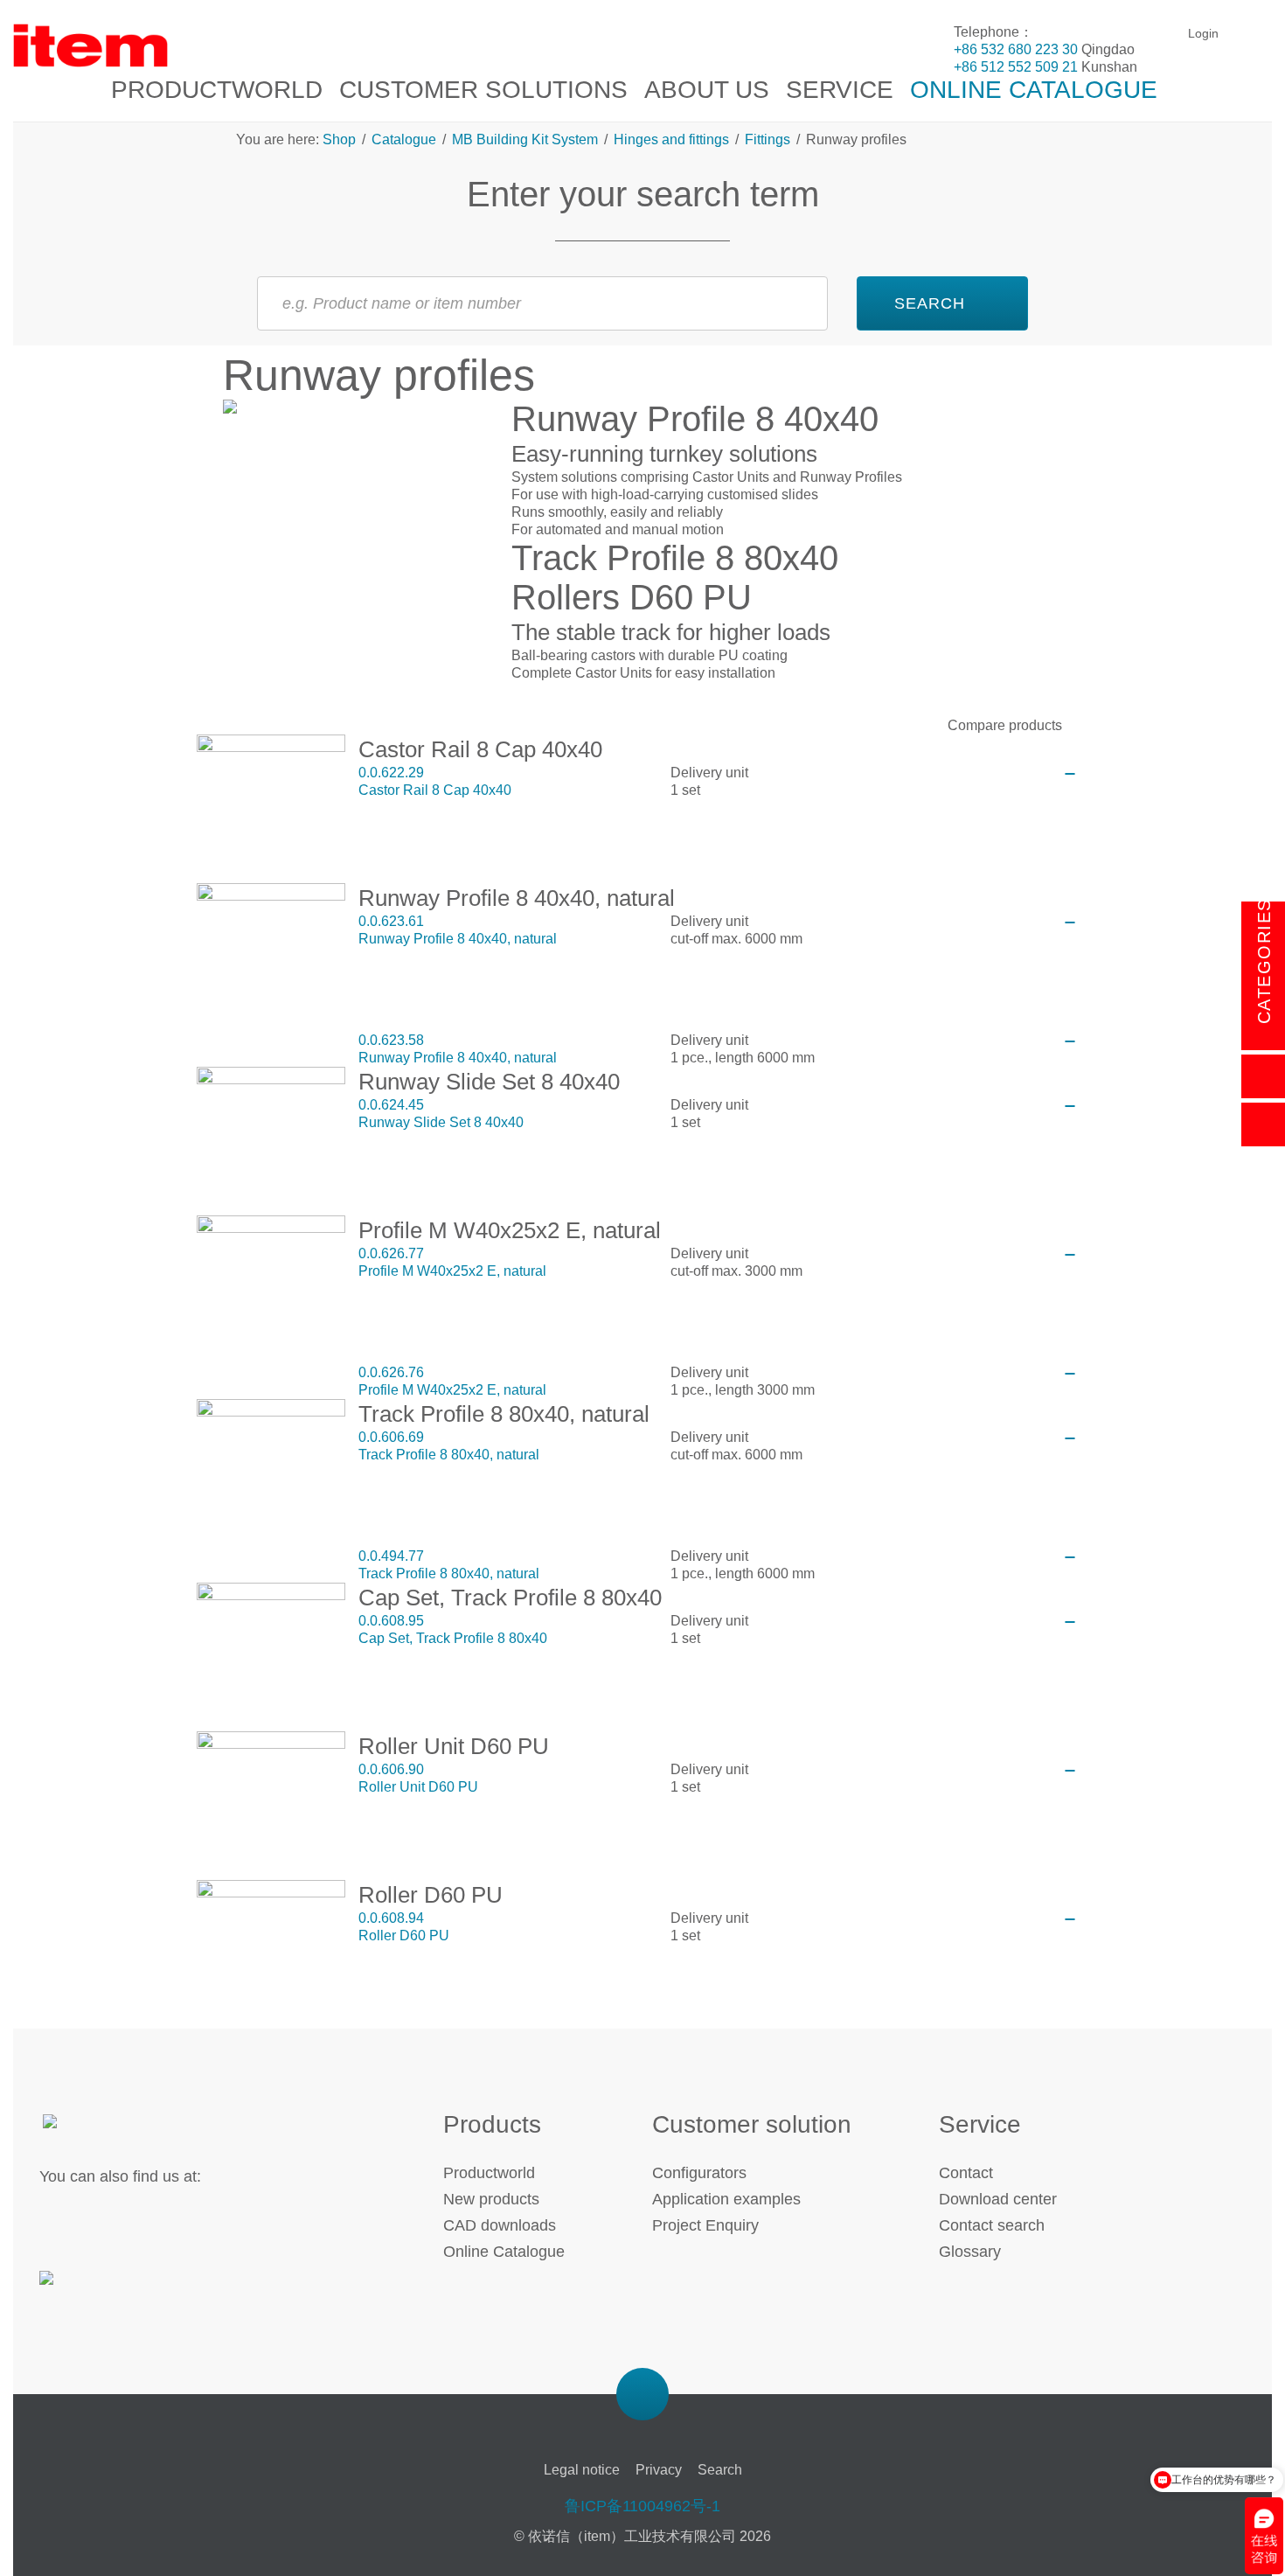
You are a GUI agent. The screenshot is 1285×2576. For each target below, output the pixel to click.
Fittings (768, 139)
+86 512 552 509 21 (1016, 67)
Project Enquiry (705, 2225)
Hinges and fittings (671, 139)
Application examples (726, 2199)
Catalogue (404, 139)
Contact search (992, 2225)
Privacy (659, 2470)
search (930, 303)
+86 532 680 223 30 (1016, 49)
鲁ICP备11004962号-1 (642, 2506)
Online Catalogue (504, 2252)
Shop (341, 139)
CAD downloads (500, 2225)
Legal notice (582, 2470)
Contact (966, 2173)
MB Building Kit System (525, 139)
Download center (998, 2199)
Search (720, 2470)
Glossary (970, 2252)
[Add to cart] (1070, 774)
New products (491, 2199)
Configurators (699, 2173)
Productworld (489, 2173)
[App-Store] (98, 2288)
